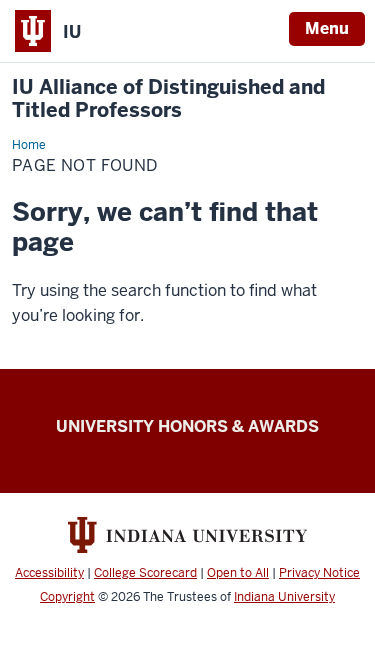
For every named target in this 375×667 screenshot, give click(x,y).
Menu (327, 28)
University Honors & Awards (187, 426)
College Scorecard (145, 573)
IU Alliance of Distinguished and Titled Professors (168, 99)
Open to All (238, 573)
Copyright (67, 597)
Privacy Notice (319, 573)
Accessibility (49, 573)
